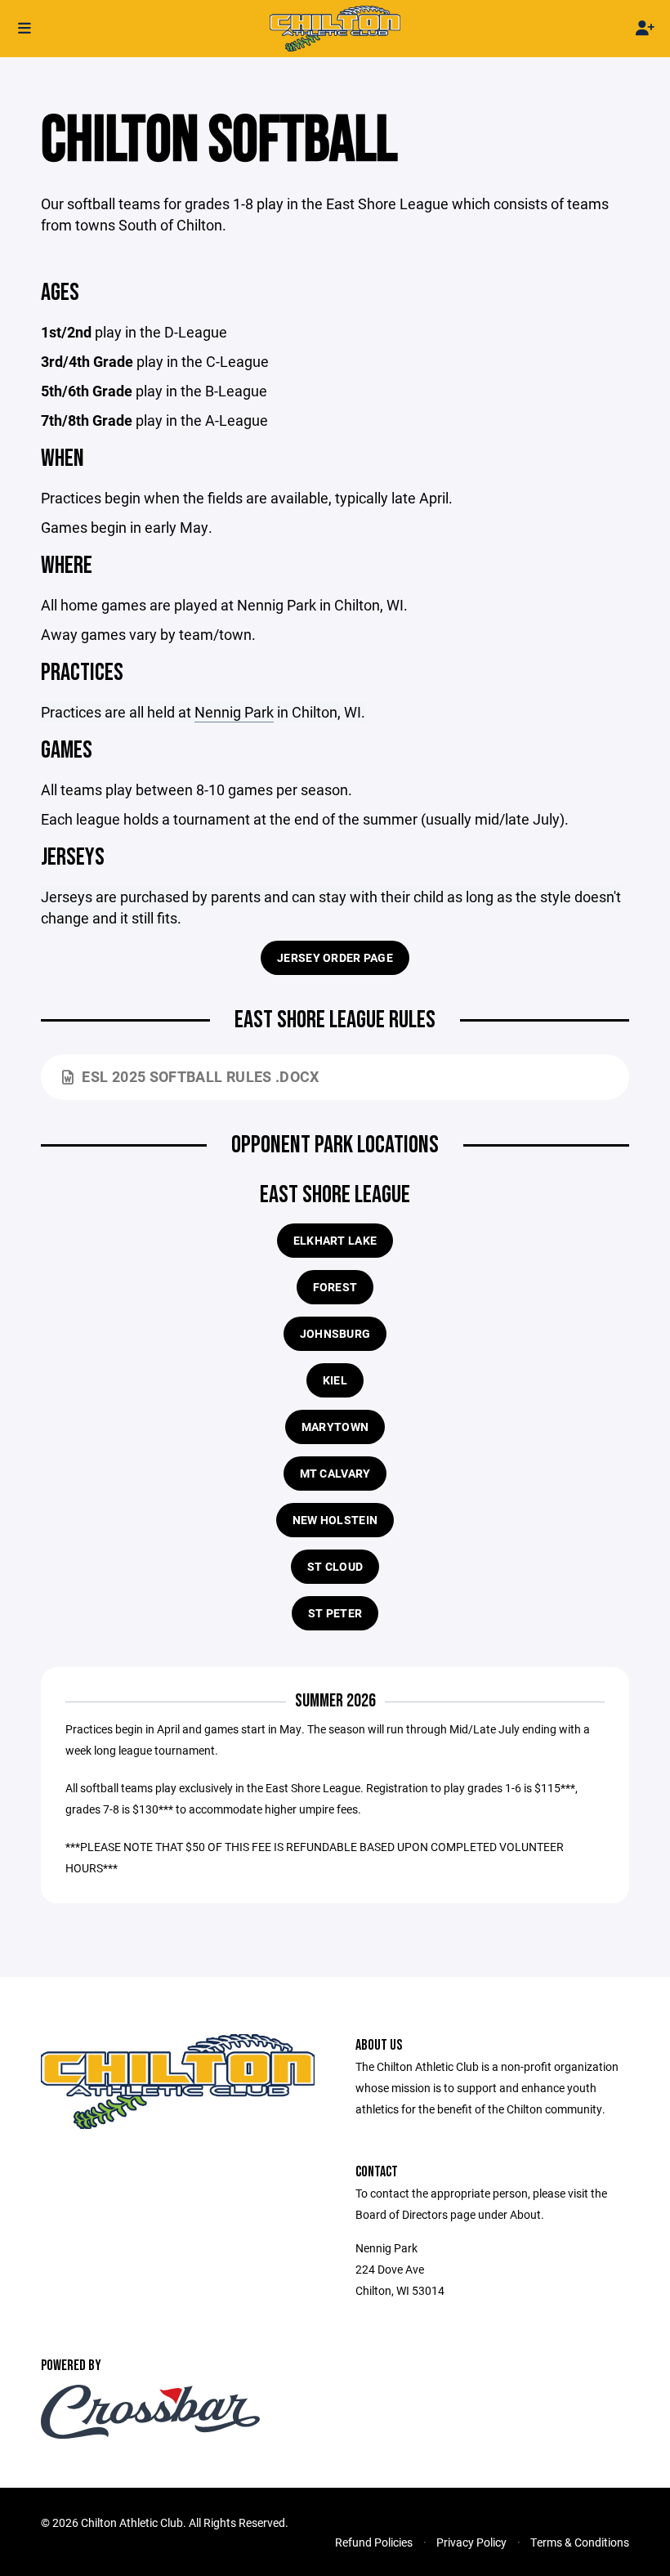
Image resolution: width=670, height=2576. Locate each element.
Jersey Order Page (335, 957)
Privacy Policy (471, 2542)
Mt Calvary (335, 1473)
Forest (335, 1287)
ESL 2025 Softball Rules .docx (200, 1076)
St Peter (335, 1613)
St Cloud (335, 1566)
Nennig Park (234, 712)
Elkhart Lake (335, 1240)
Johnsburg (335, 1333)
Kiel (335, 1380)
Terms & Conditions (580, 2542)
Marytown (335, 1427)
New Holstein (335, 1520)
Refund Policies (374, 2542)
